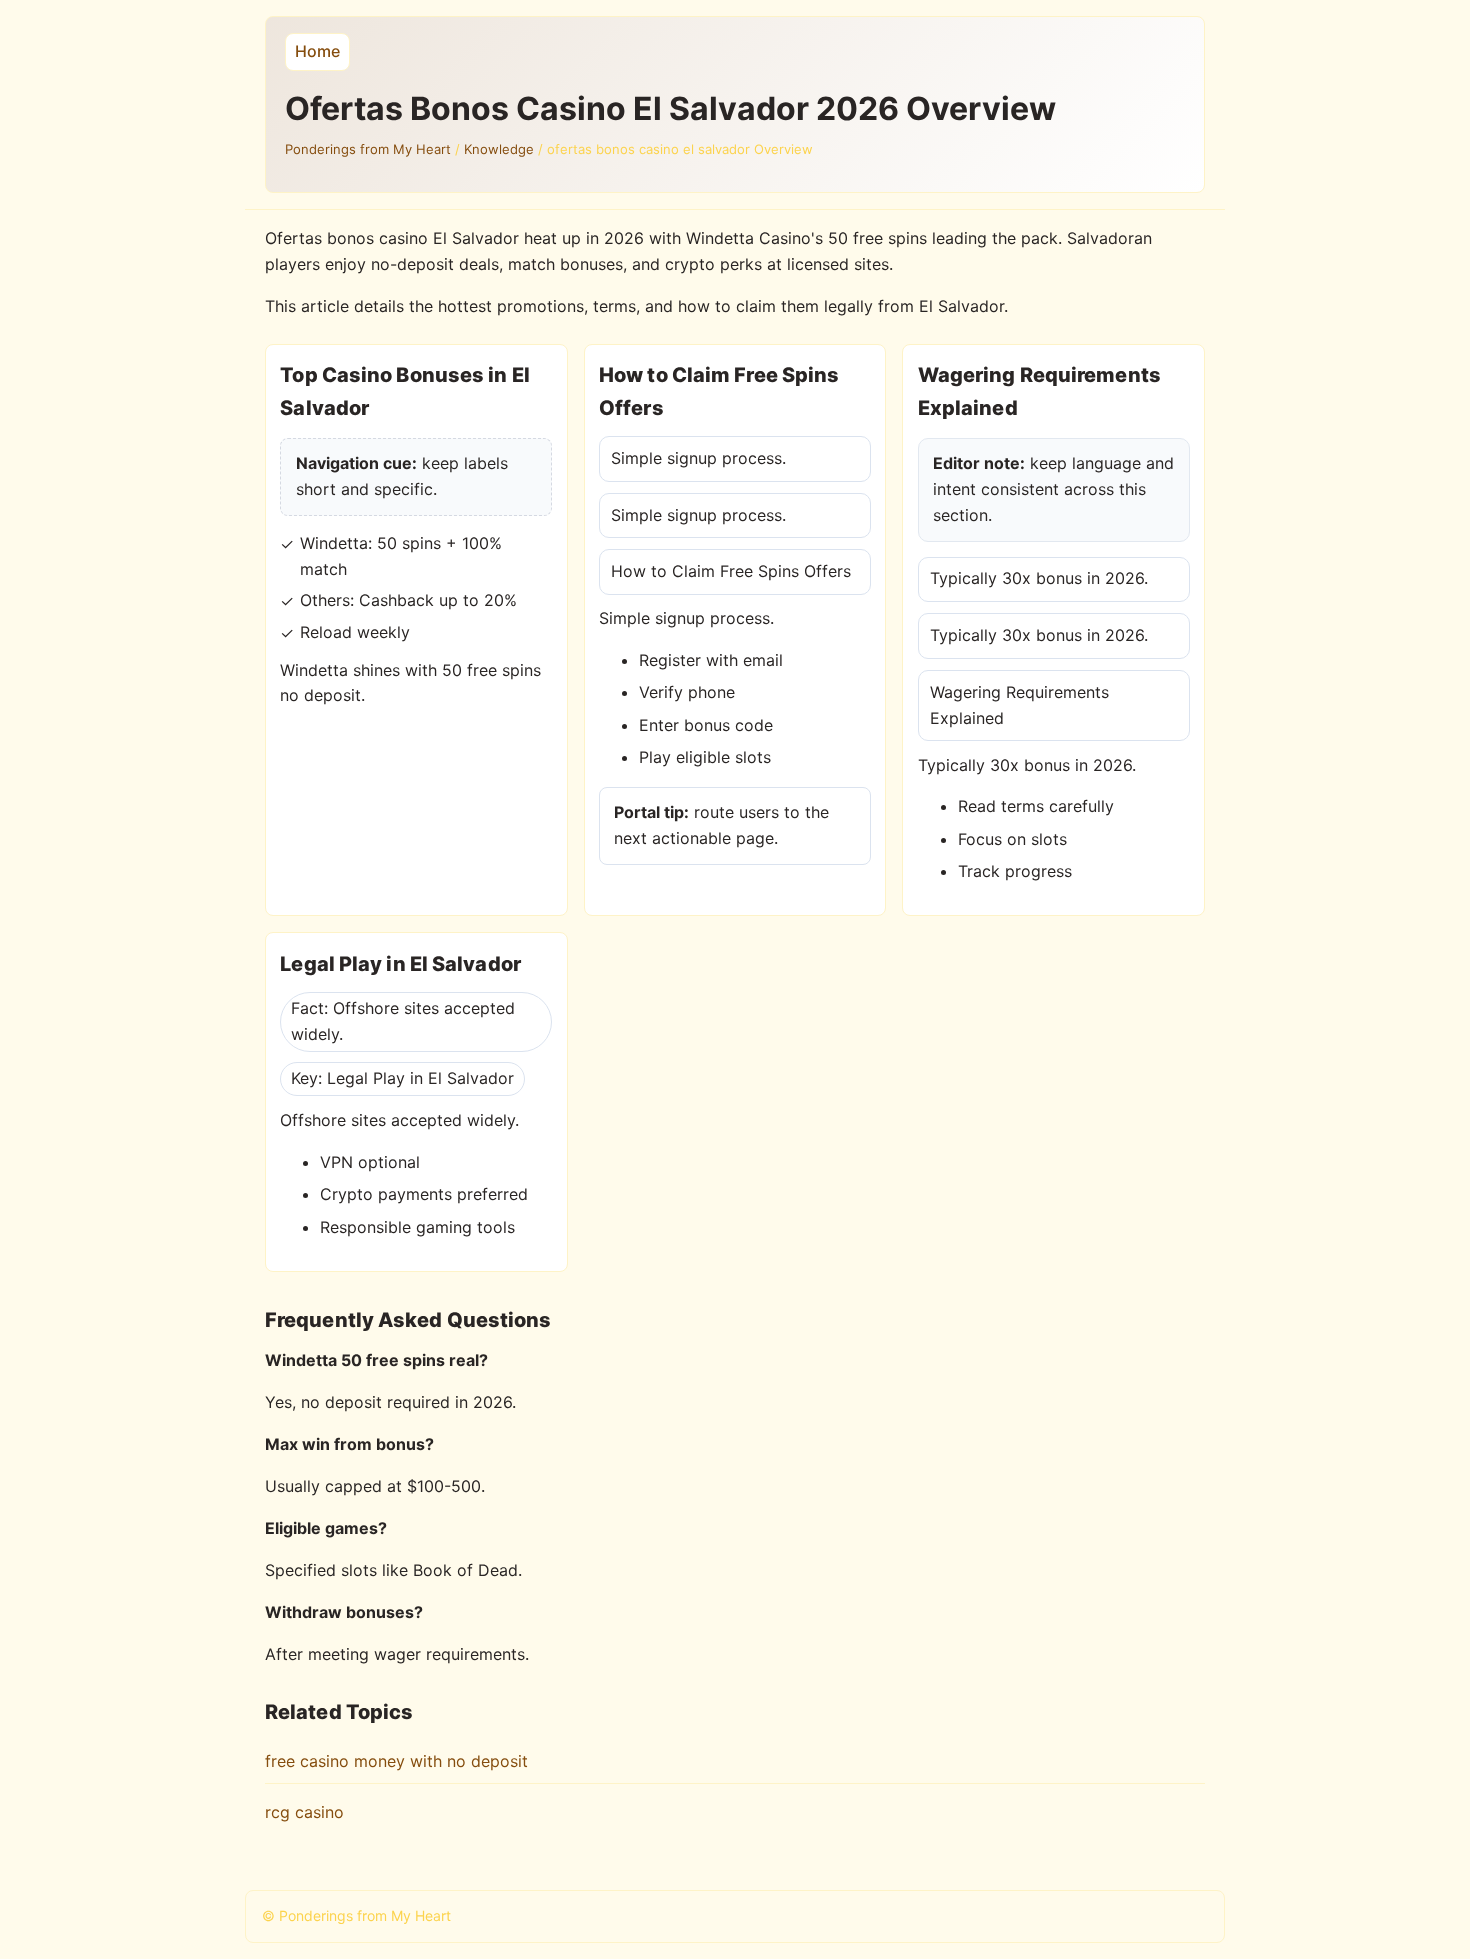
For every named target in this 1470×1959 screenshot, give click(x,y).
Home (317, 51)
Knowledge (499, 149)
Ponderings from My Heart (368, 149)
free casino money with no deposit (396, 1761)
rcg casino (304, 1812)
